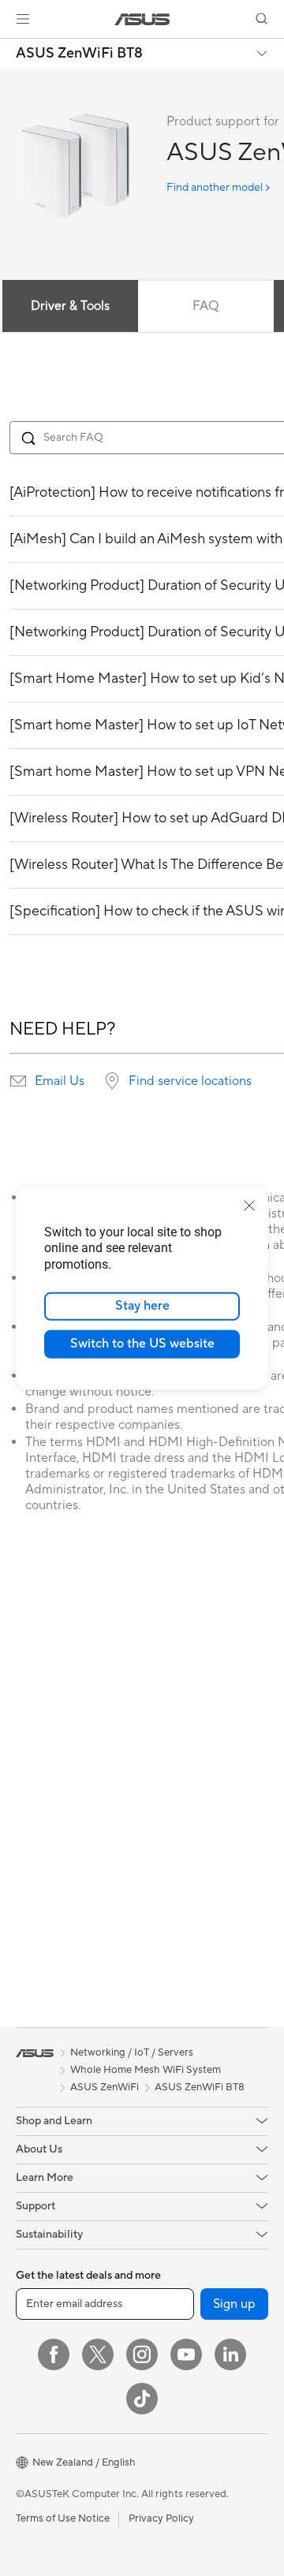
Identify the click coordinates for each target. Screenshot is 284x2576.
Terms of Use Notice (63, 2518)
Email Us (60, 1081)
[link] (142, 19)
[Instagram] (142, 2354)
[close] (249, 1205)
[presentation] (18, 1081)
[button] (23, 19)
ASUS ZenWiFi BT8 (79, 54)
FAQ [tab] (206, 306)
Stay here (142, 1306)
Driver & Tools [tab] (70, 306)
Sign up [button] (234, 2304)
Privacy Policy (161, 2518)
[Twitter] (98, 2354)
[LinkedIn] (230, 2354)
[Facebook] (54, 2354)
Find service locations (190, 1081)
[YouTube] (186, 2354)
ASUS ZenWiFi (105, 2087)
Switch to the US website (142, 1344)
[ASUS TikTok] (142, 2399)
